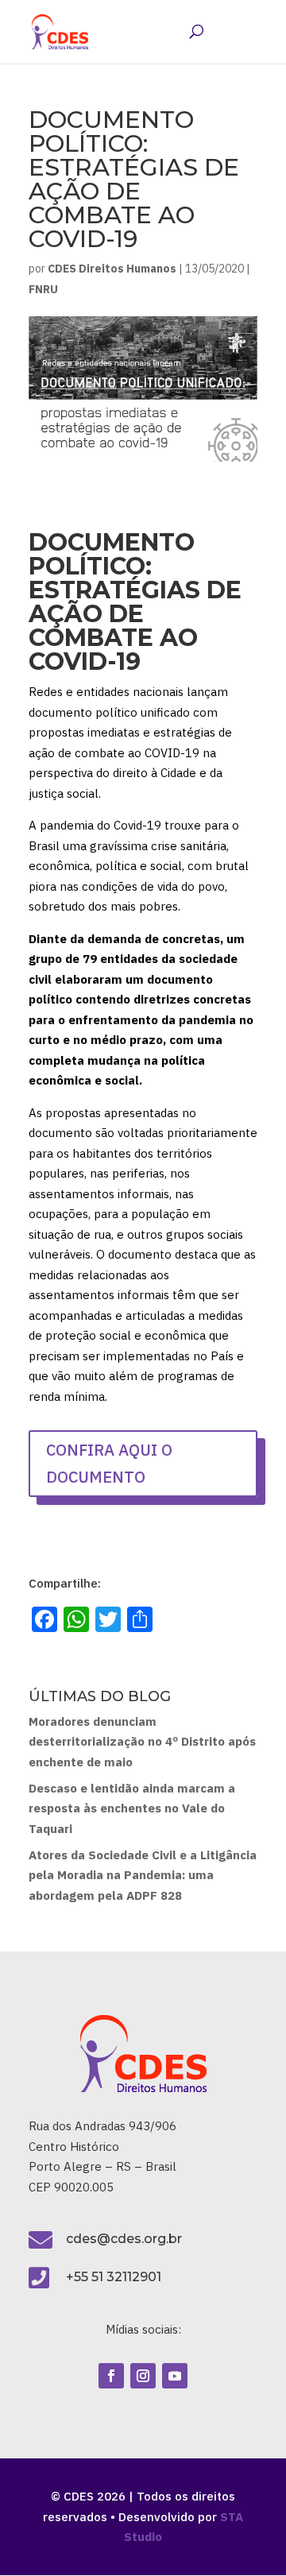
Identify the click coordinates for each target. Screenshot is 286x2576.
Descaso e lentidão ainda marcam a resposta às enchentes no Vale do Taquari (132, 1808)
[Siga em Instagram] (143, 2376)
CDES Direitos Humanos (112, 269)
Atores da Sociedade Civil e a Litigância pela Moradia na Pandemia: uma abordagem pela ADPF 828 (143, 1875)
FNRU (43, 289)
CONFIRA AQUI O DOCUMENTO (109, 1463)
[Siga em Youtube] (175, 2376)
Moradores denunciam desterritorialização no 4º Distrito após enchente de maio (142, 1742)
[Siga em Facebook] (111, 2376)
